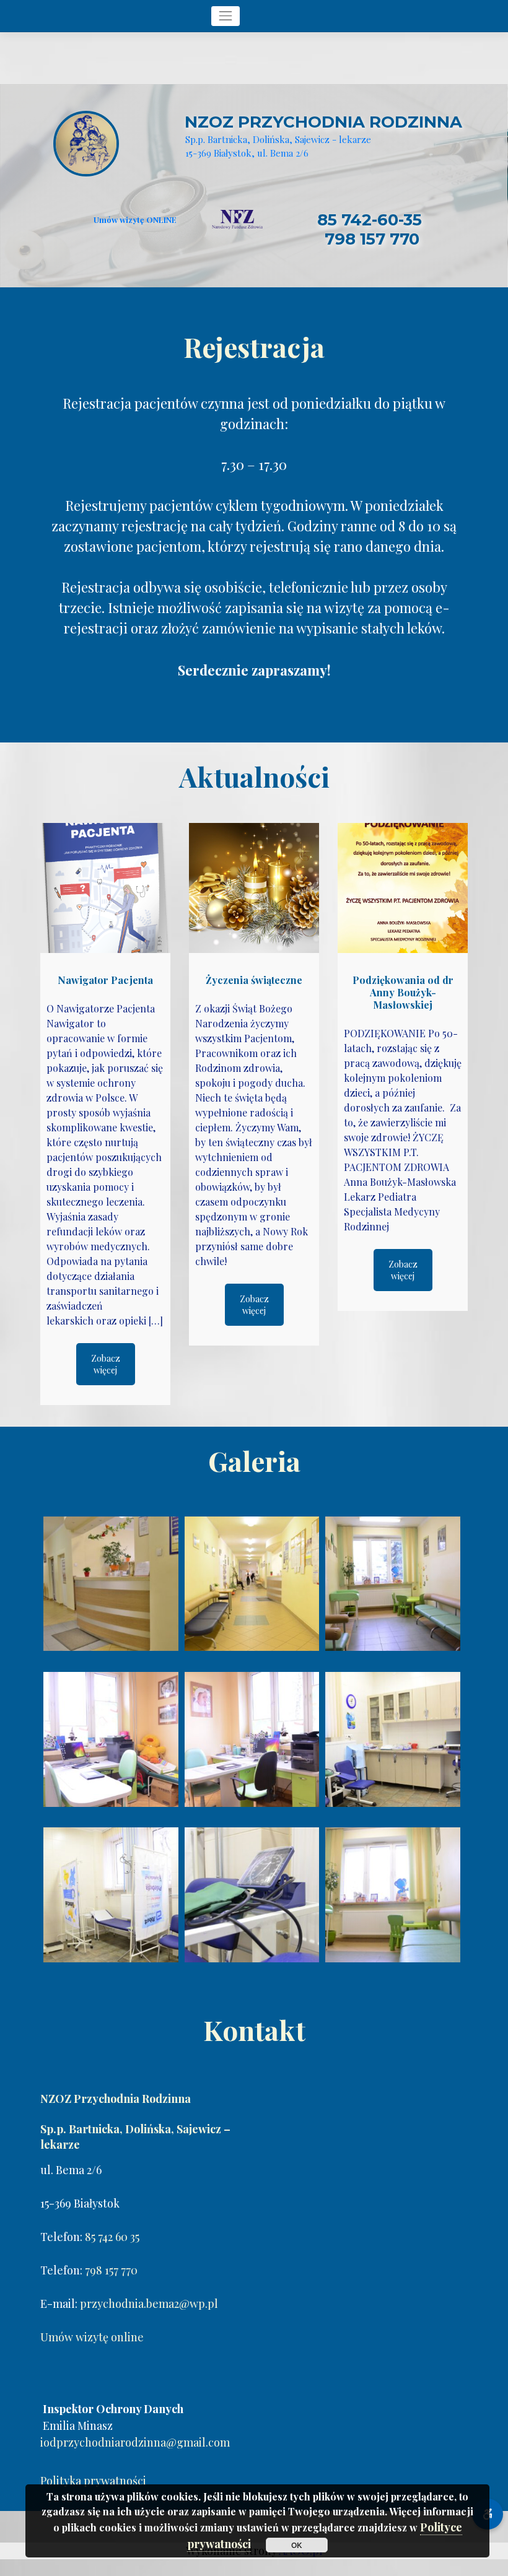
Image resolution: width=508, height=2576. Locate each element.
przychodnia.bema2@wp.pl (149, 2304)
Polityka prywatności (93, 2481)
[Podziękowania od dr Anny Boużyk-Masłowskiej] (403, 888)
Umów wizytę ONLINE (135, 220)
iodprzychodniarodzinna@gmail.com (135, 2442)
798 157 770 (372, 239)
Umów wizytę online (92, 2337)
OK (297, 2545)
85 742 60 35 (112, 2237)
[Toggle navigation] (226, 16)
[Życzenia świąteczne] (254, 888)
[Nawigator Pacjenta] (105, 888)
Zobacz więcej (106, 1364)
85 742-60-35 (370, 220)
